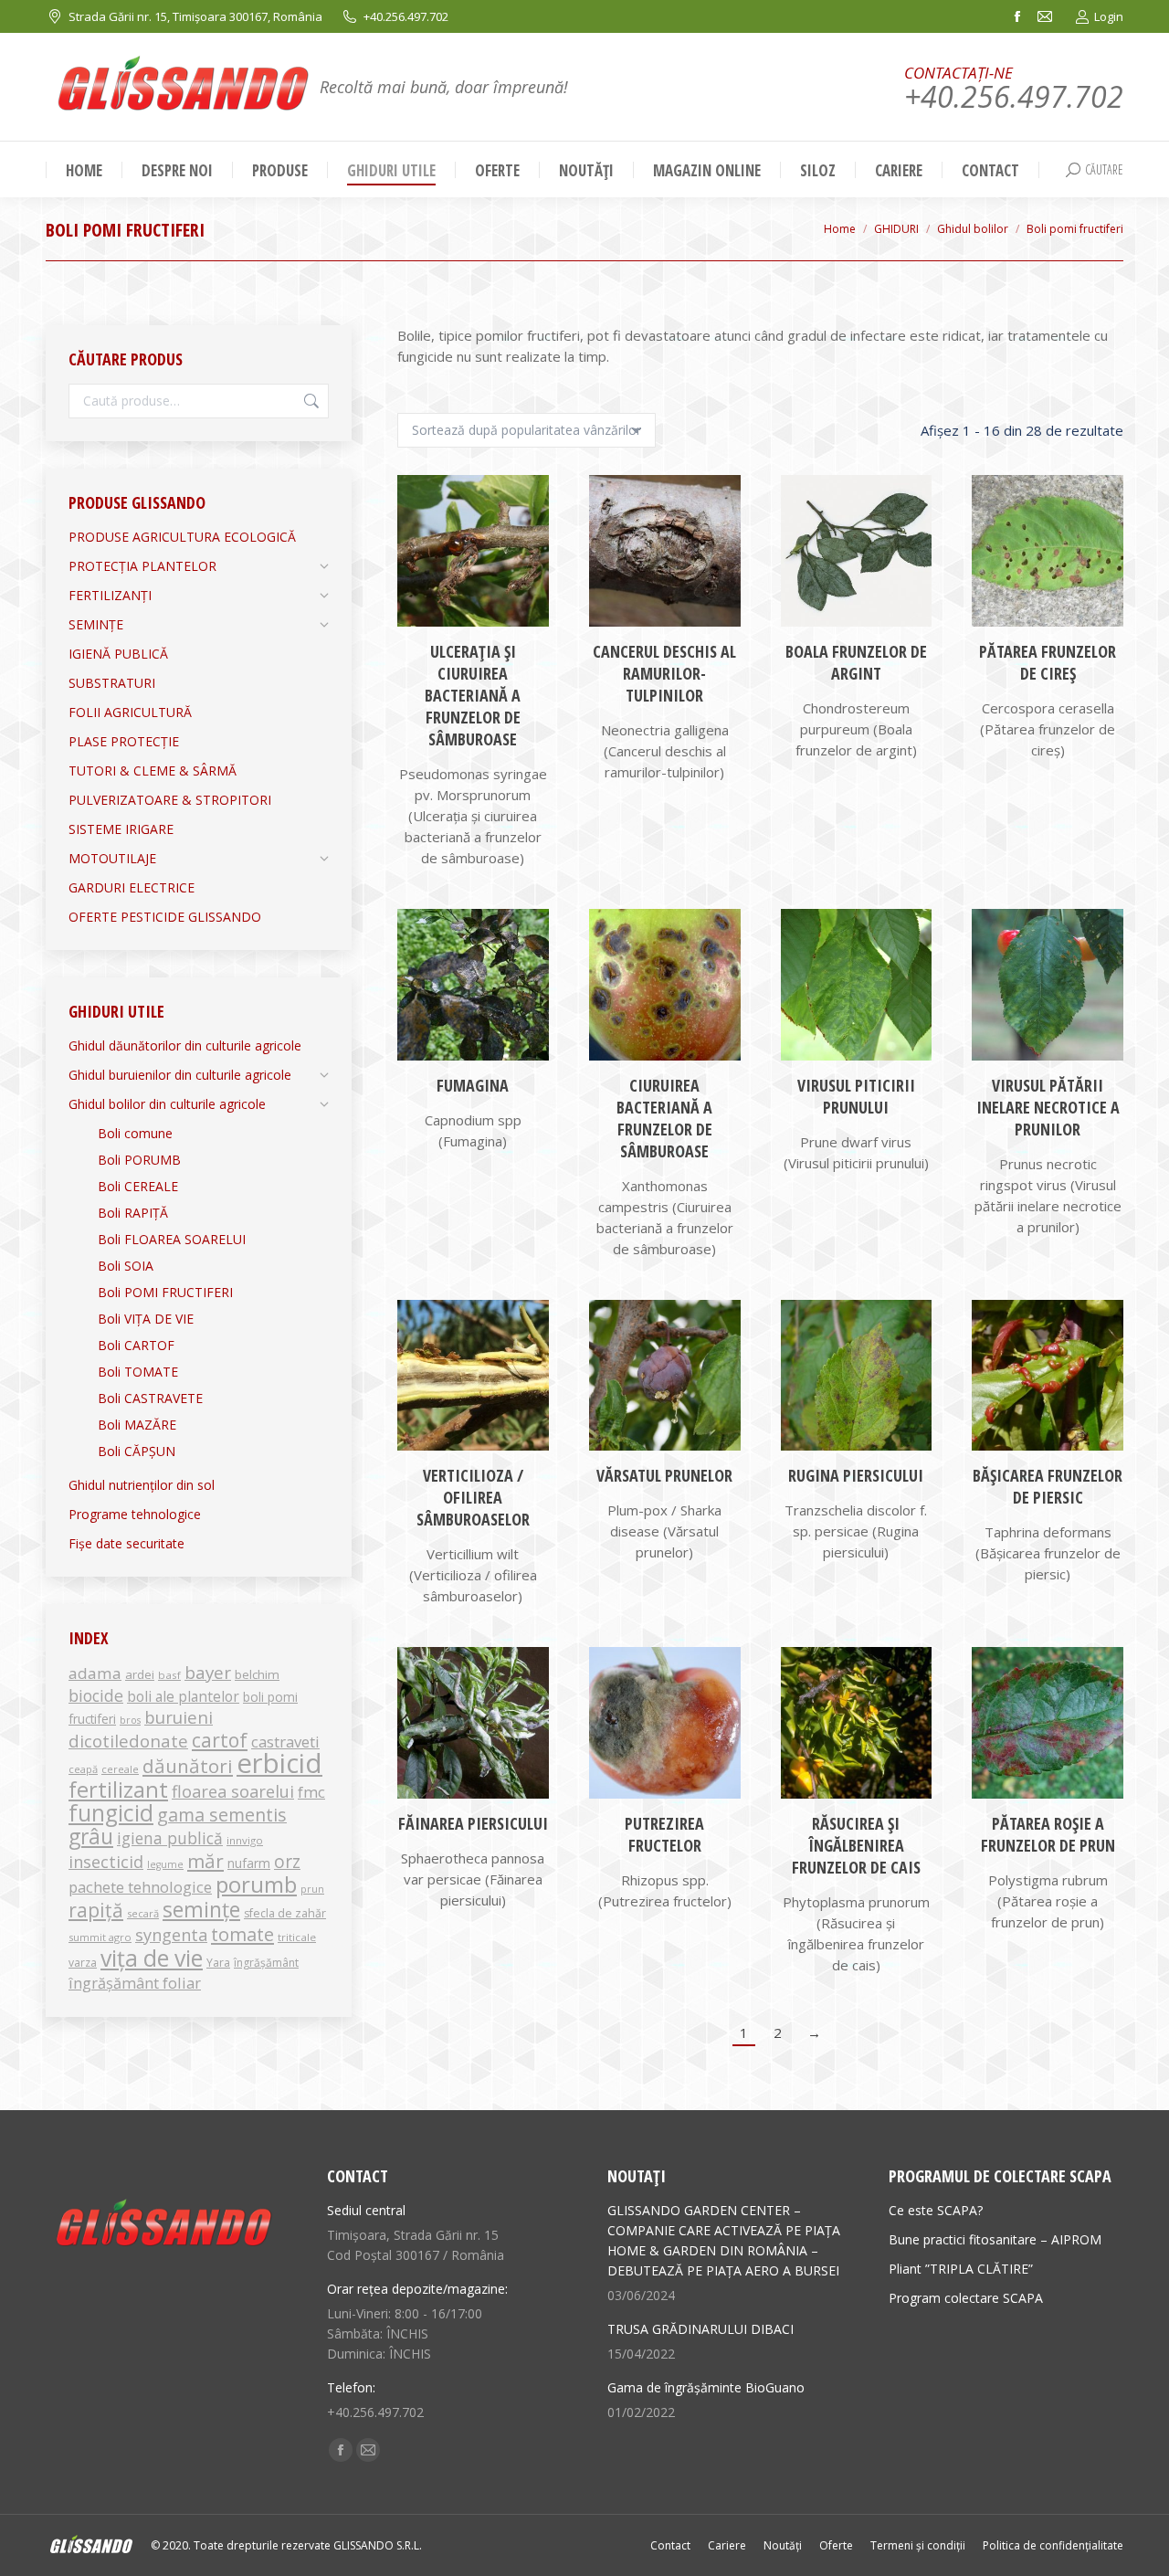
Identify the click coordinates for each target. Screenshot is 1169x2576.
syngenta (171, 1935)
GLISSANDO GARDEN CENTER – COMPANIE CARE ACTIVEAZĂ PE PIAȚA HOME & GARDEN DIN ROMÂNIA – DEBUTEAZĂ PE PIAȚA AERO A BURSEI (724, 2240)
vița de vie (152, 1958)
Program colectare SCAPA (966, 2298)
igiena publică (170, 1838)
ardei (140, 1674)
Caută (310, 401)
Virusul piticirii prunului (856, 1096)
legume (165, 1864)
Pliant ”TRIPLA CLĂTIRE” (961, 2269)
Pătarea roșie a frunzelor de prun (1048, 1834)
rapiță (96, 1910)
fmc (311, 1792)
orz (287, 1862)
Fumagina (473, 1085)
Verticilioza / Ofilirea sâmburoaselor (473, 1497)
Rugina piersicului (856, 1475)
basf (169, 1675)
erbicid (279, 1763)
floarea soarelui (233, 1791)
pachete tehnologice (140, 1887)
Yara (218, 1963)
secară (143, 1913)
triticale (297, 1937)
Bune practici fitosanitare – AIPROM (995, 2239)
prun (312, 1889)
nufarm (249, 1863)
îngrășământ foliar (135, 1983)
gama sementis (222, 1815)
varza (83, 1963)
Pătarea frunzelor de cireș (1048, 662)
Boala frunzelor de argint (856, 662)
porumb (256, 1884)
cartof (220, 1740)
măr (205, 1861)
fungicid (111, 1813)
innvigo (245, 1840)
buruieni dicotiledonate (141, 1729)
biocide (96, 1695)
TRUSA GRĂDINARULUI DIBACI (700, 2329)
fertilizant (118, 1789)
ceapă (83, 1769)
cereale (120, 1769)
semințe (201, 1909)
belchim (257, 1674)
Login (1109, 16)
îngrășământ (266, 1963)
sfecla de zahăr (285, 1913)
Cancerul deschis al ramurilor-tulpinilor (664, 673)
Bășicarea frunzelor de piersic (1048, 1486)
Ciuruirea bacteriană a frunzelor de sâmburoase (664, 1118)
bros (130, 1720)
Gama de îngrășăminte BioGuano (706, 2387)
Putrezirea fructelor (664, 1834)
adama (95, 1673)
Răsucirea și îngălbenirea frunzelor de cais (856, 1845)
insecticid (106, 1862)
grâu (91, 1837)
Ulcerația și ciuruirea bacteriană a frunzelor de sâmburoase (473, 695)
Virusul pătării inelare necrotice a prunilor (1048, 1107)
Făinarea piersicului (473, 1823)
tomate (242, 1934)
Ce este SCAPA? (936, 2210)
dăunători (188, 1766)
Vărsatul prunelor (664, 1475)
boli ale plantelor (183, 1696)
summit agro (100, 1937)
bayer (208, 1673)
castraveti (285, 1742)
